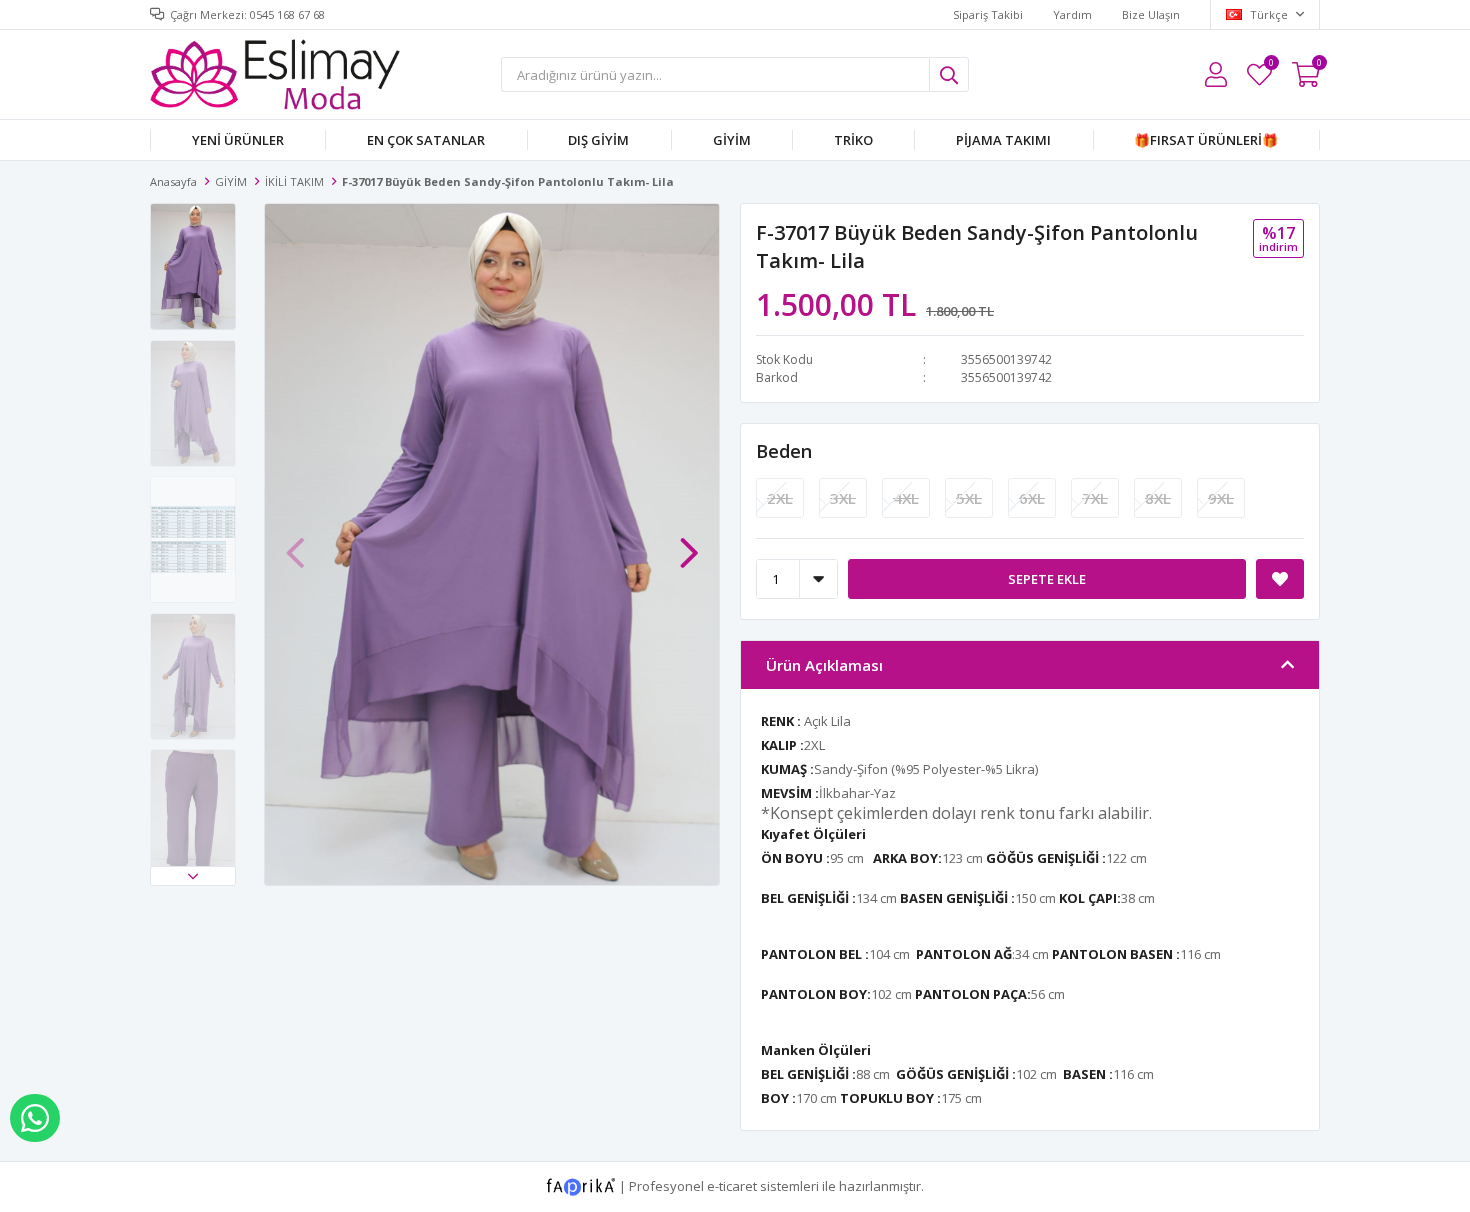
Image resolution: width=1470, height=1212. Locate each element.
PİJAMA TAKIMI (1003, 140)
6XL (1032, 498)
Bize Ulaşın (1151, 14)
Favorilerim (1270, 65)
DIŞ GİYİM (598, 140)
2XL (780, 498)
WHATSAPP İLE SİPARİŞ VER (35, 1118)
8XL (1158, 498)
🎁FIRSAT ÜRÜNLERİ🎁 (1206, 140)
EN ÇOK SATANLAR (426, 140)
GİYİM (732, 140)
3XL (843, 498)
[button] (193, 876)
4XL (906, 498)
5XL (969, 498)
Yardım (1072, 14)
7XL (1095, 498)
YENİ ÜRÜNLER (238, 140)
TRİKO (853, 140)
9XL (1221, 498)
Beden (784, 451)
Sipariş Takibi (988, 14)
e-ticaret (732, 1185)
